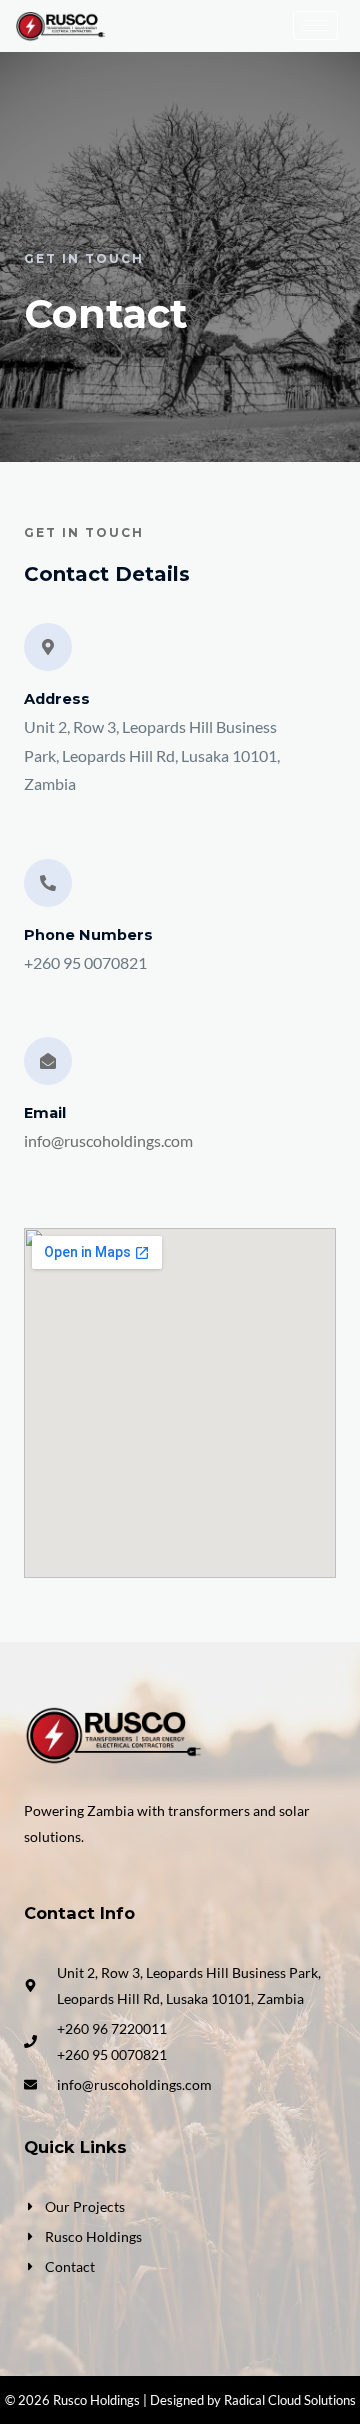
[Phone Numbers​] (48, 883)
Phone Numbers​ (88, 935)
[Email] (48, 1061)
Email (45, 1113)
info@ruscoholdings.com (108, 1141)
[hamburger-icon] (315, 25)
